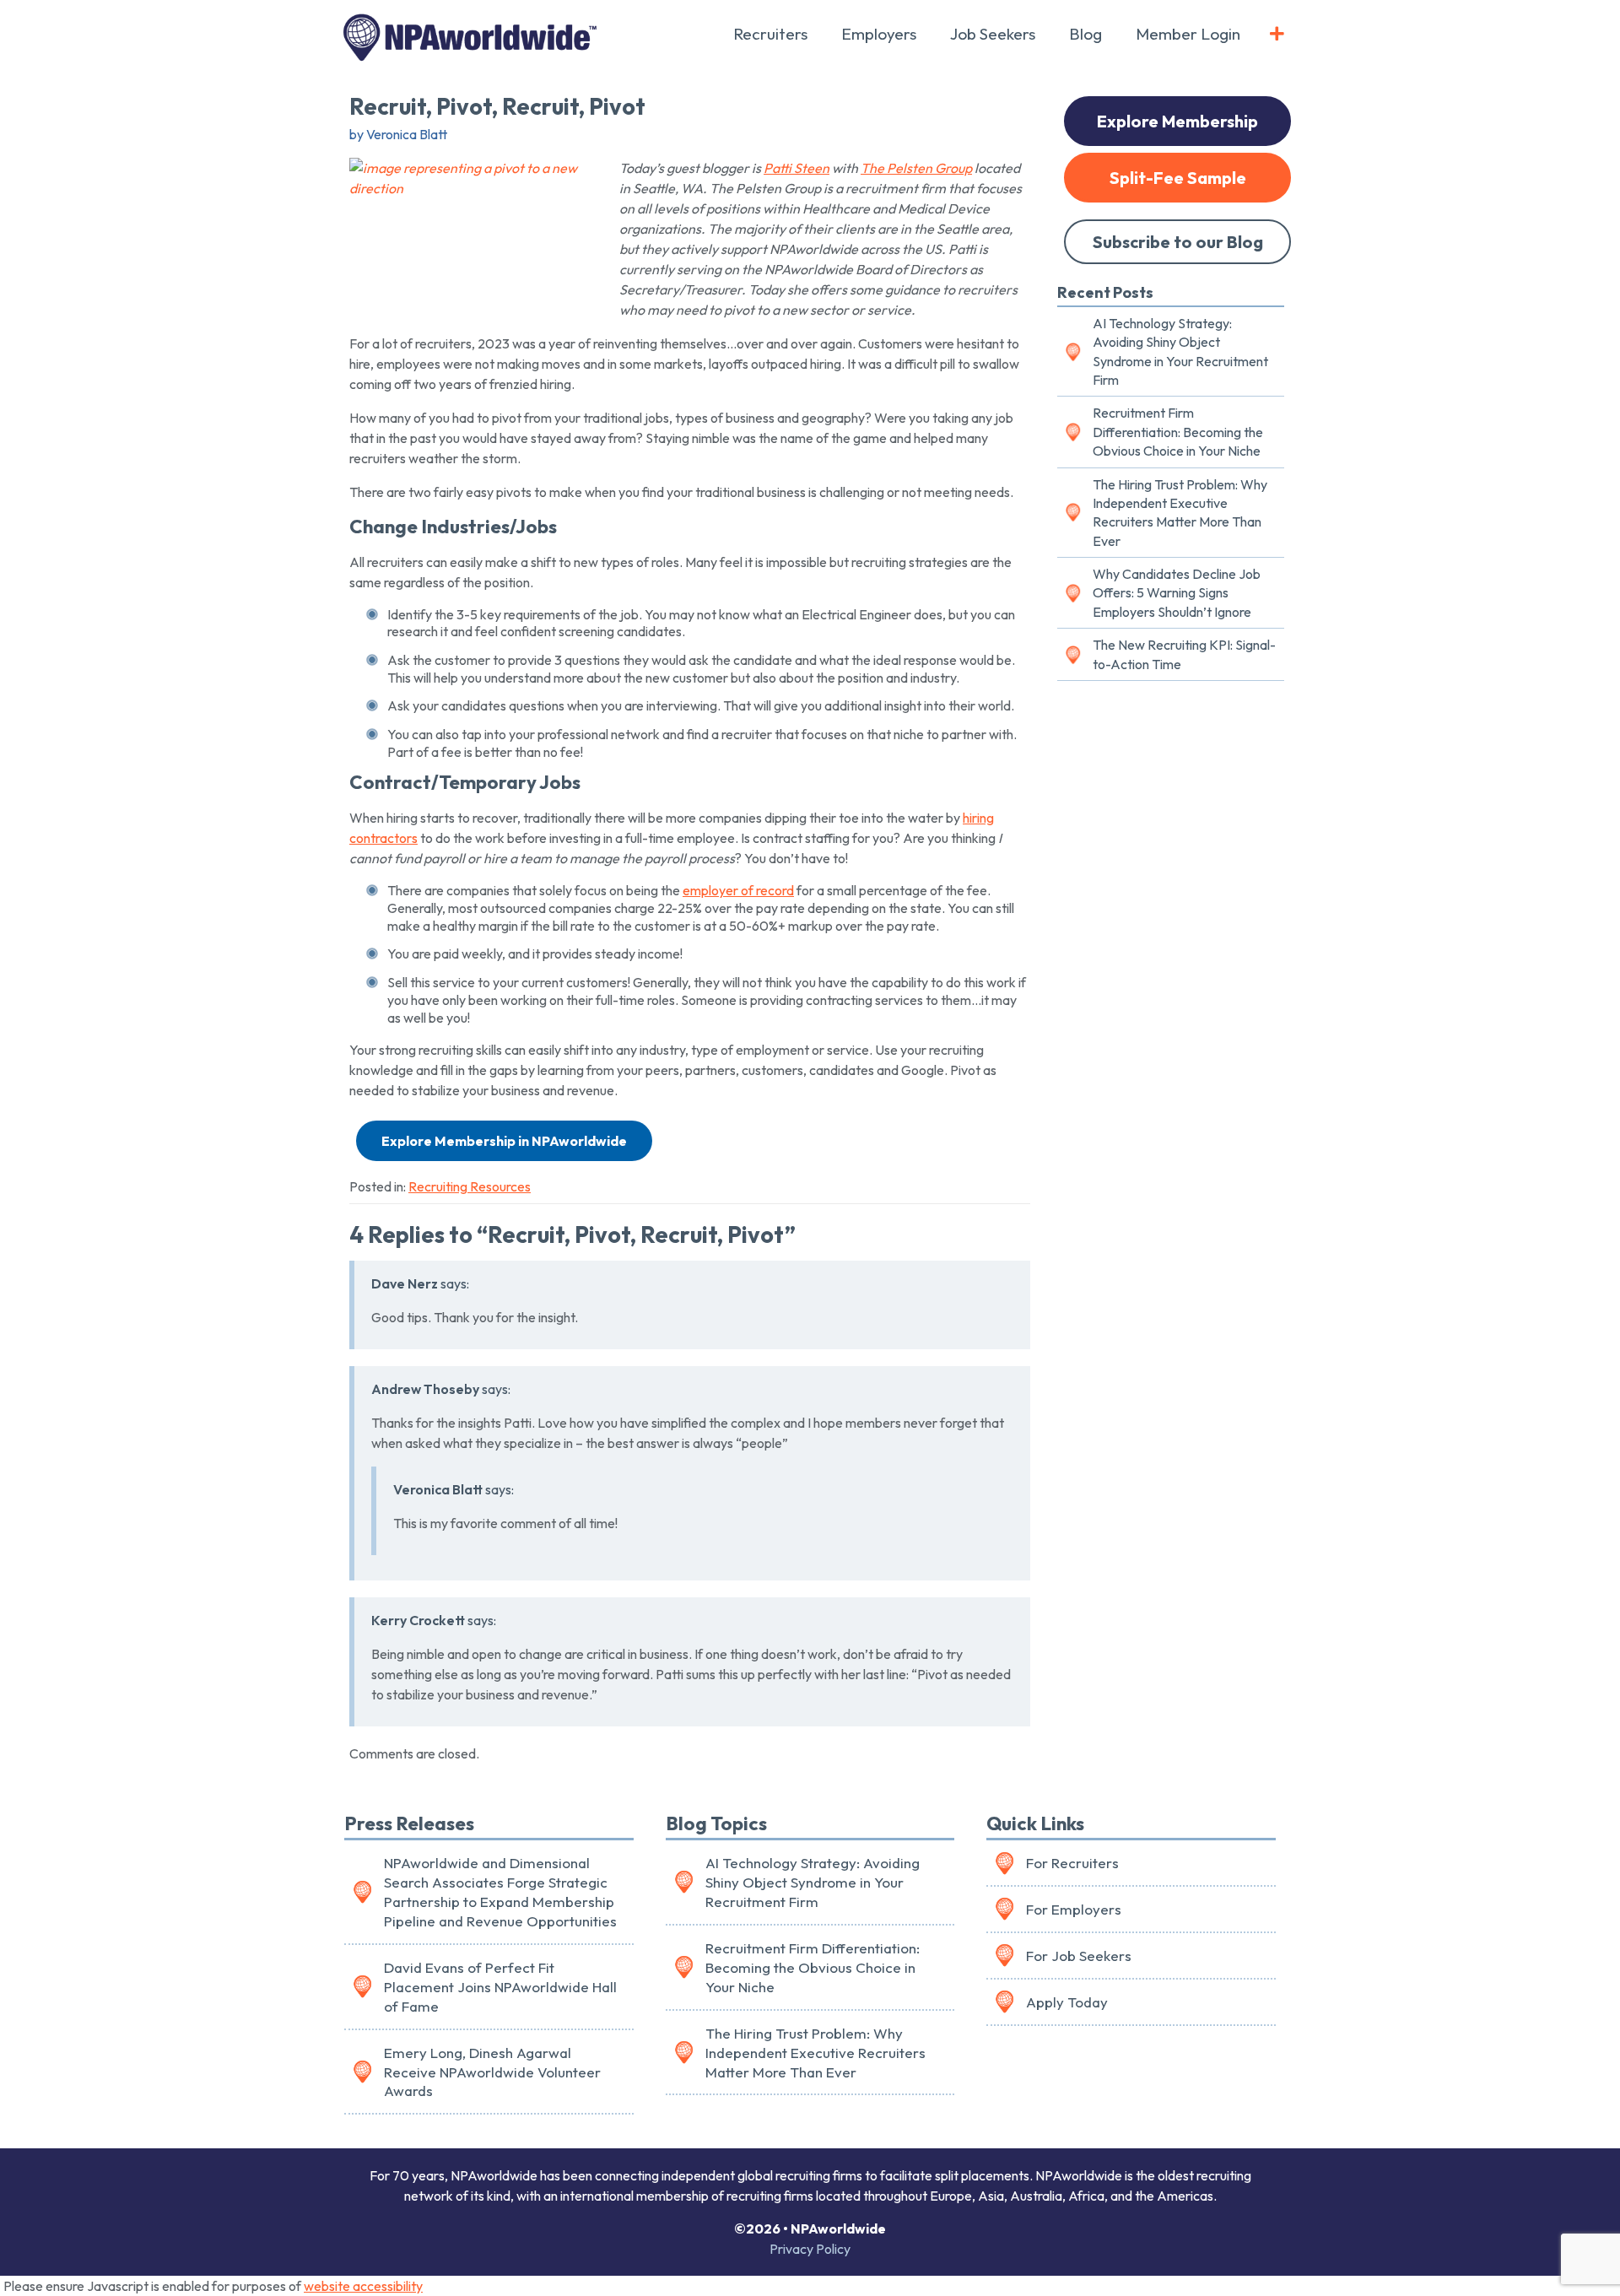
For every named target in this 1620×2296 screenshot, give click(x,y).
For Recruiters (1072, 1863)
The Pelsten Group (916, 168)
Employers (879, 34)
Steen (796, 168)
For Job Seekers (1079, 1956)
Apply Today (1067, 2002)
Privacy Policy (810, 2249)
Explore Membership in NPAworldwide (504, 1141)
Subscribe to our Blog (1178, 242)
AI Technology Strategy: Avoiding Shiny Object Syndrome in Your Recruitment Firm (1180, 351)
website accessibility (363, 2286)
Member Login (1188, 34)
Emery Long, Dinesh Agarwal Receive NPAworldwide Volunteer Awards (492, 2072)
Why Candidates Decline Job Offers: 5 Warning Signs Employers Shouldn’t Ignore (1177, 593)
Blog (1085, 34)
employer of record (738, 890)
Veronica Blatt (438, 1489)
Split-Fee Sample (1178, 178)
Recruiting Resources (470, 1186)
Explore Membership (1177, 121)
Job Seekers (993, 34)
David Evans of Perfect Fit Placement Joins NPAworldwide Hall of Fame (500, 1987)
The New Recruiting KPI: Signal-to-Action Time (1184, 654)
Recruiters (770, 34)
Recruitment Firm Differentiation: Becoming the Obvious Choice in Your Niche (1178, 432)
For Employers (1074, 1909)
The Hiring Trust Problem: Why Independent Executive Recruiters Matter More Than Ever (1180, 513)
